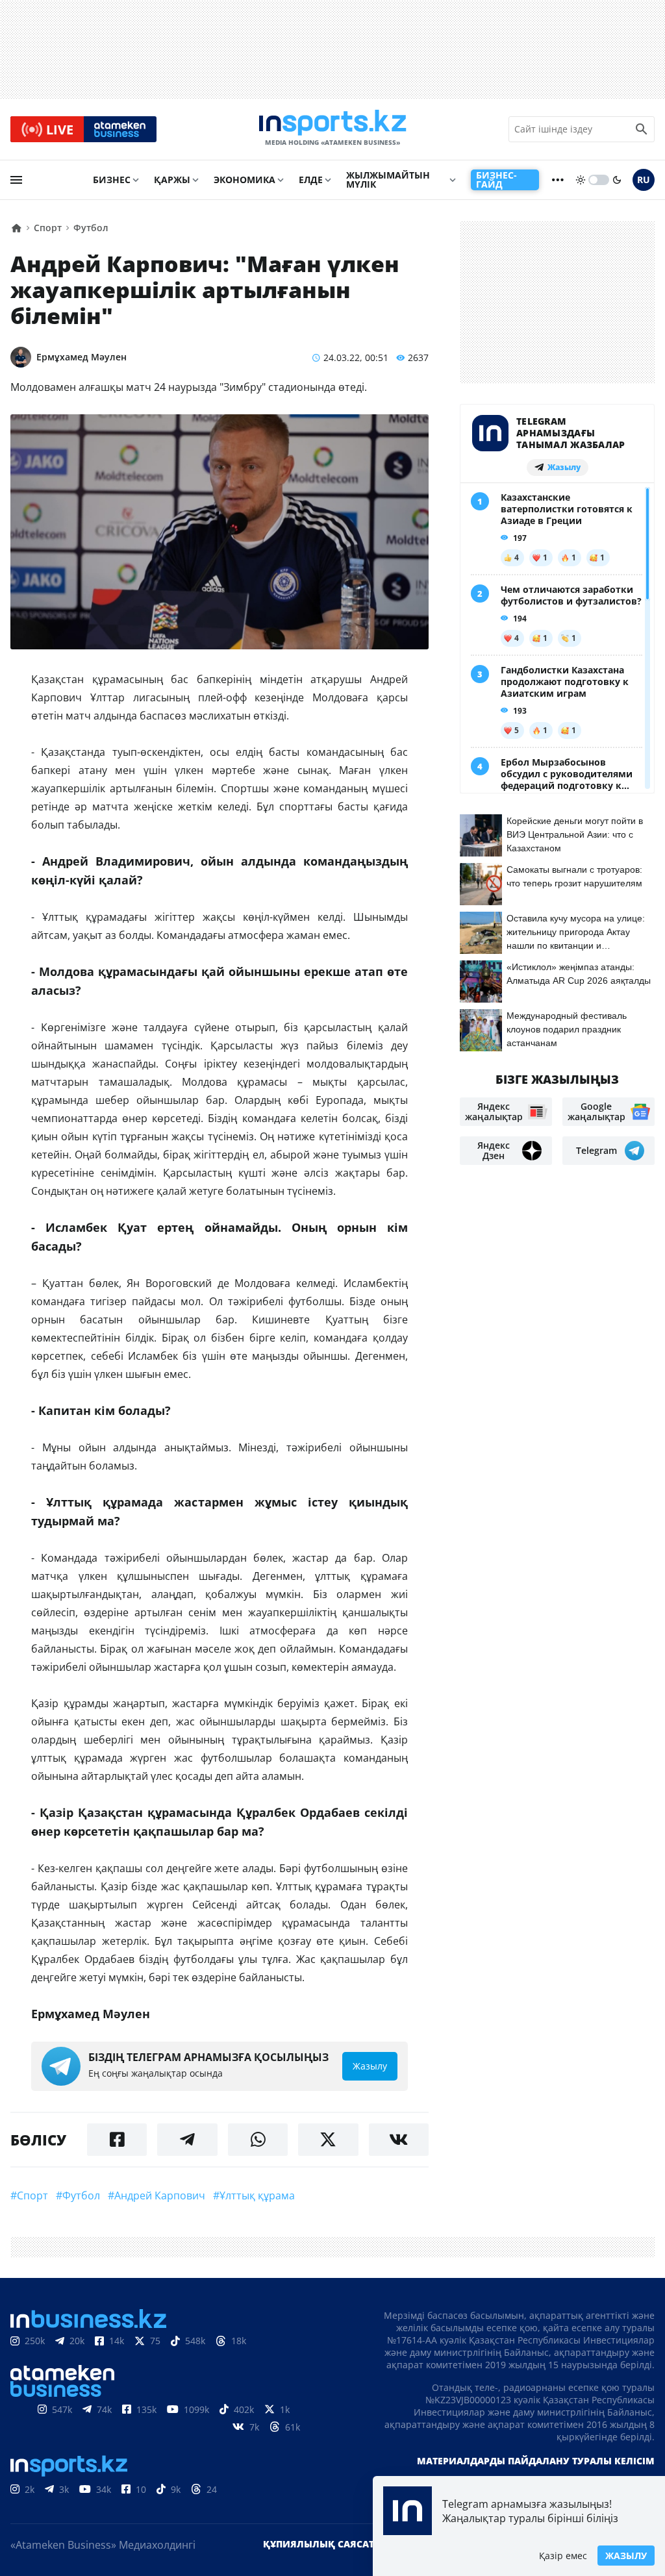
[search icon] (642, 129)
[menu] (16, 180)
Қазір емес (563, 2556)
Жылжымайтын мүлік (388, 180)
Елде (311, 180)
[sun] (581, 180)
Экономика (245, 180)
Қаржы (172, 180)
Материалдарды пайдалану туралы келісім (536, 2461)
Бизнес (112, 180)
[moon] (617, 180)
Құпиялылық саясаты (323, 2544)
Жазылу (626, 2556)
